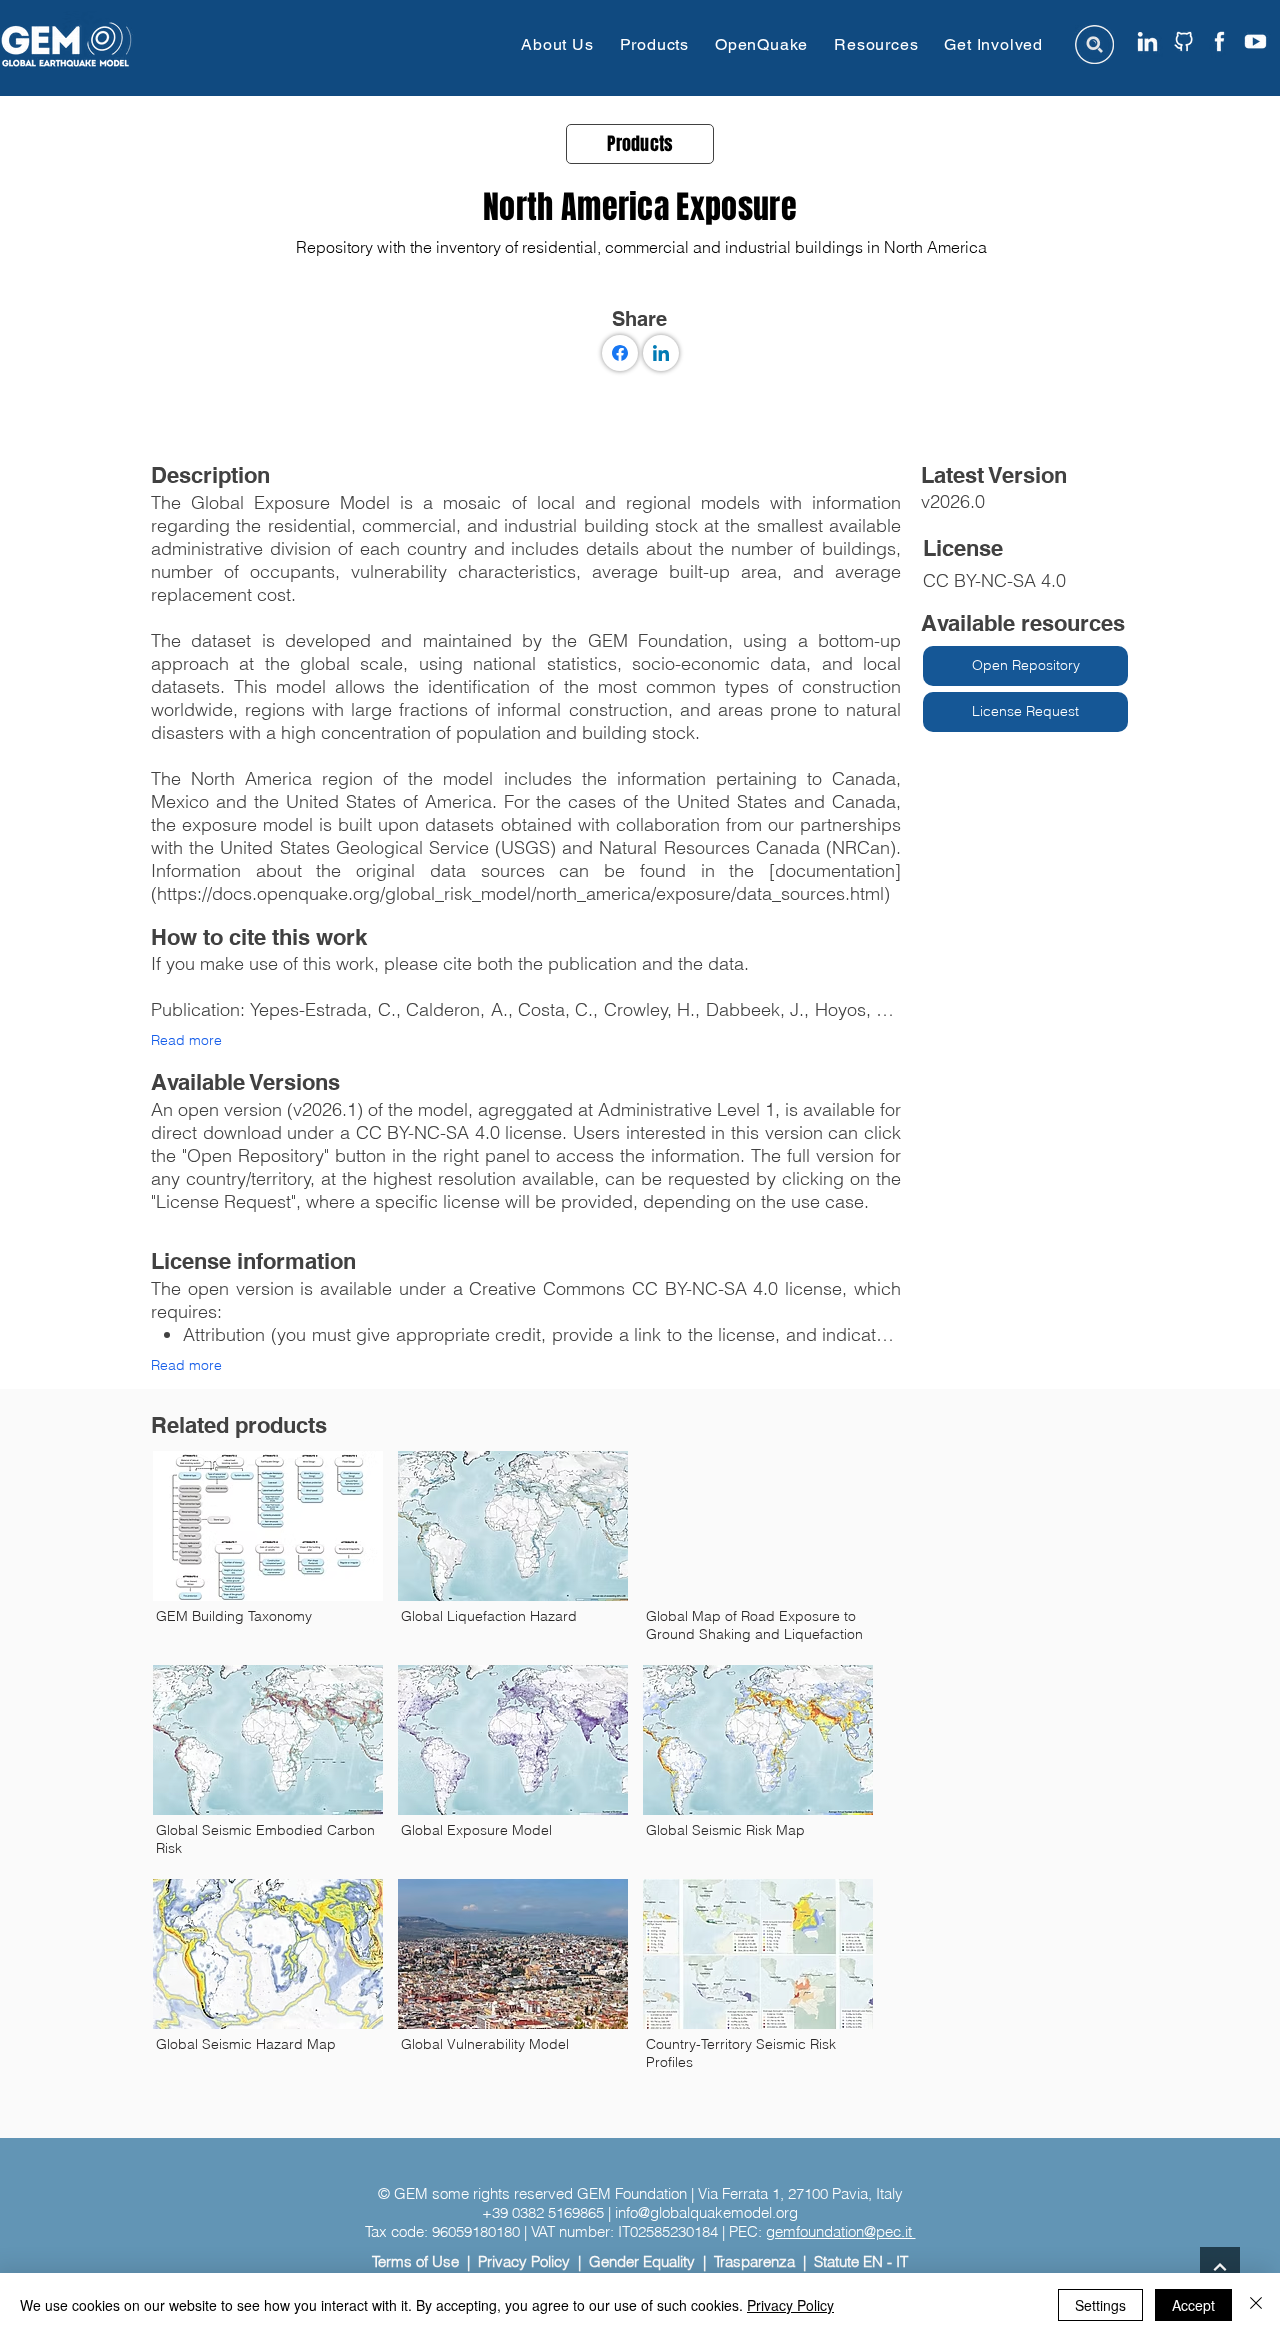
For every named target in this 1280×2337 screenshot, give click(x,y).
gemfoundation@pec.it (841, 2231)
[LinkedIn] (661, 353)
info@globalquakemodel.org (706, 2212)
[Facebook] (620, 353)
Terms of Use (415, 2261)
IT (902, 2261)
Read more (186, 1040)
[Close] (1256, 2305)
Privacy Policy (524, 2261)
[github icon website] (1183, 41)
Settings (1100, 2305)
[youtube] (1255, 41)
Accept (1193, 2305)
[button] (557, 44)
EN (873, 2261)
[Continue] (1220, 2267)
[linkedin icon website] (1147, 41)
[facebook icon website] (1219, 41)
